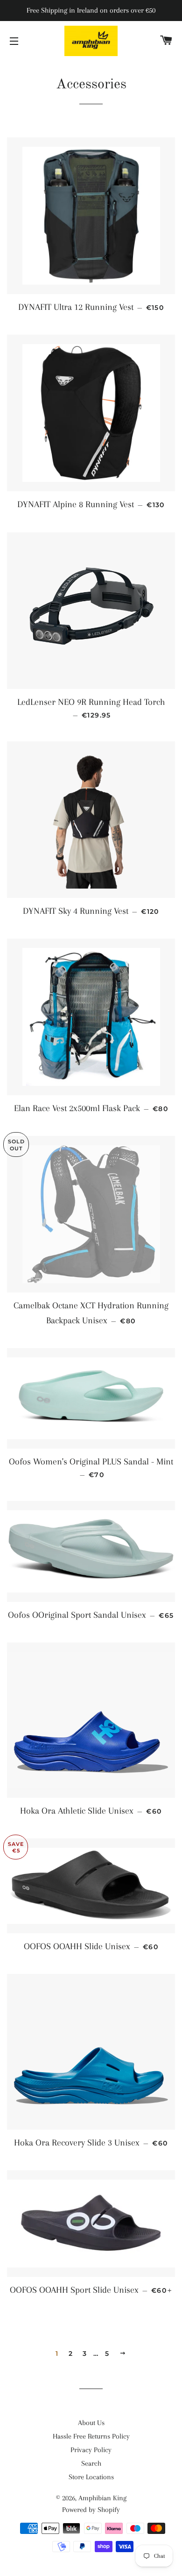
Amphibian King (102, 2498)
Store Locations (91, 2477)
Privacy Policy (91, 2450)
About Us (91, 2423)
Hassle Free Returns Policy (91, 2436)
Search (91, 2463)
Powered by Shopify (91, 2510)
